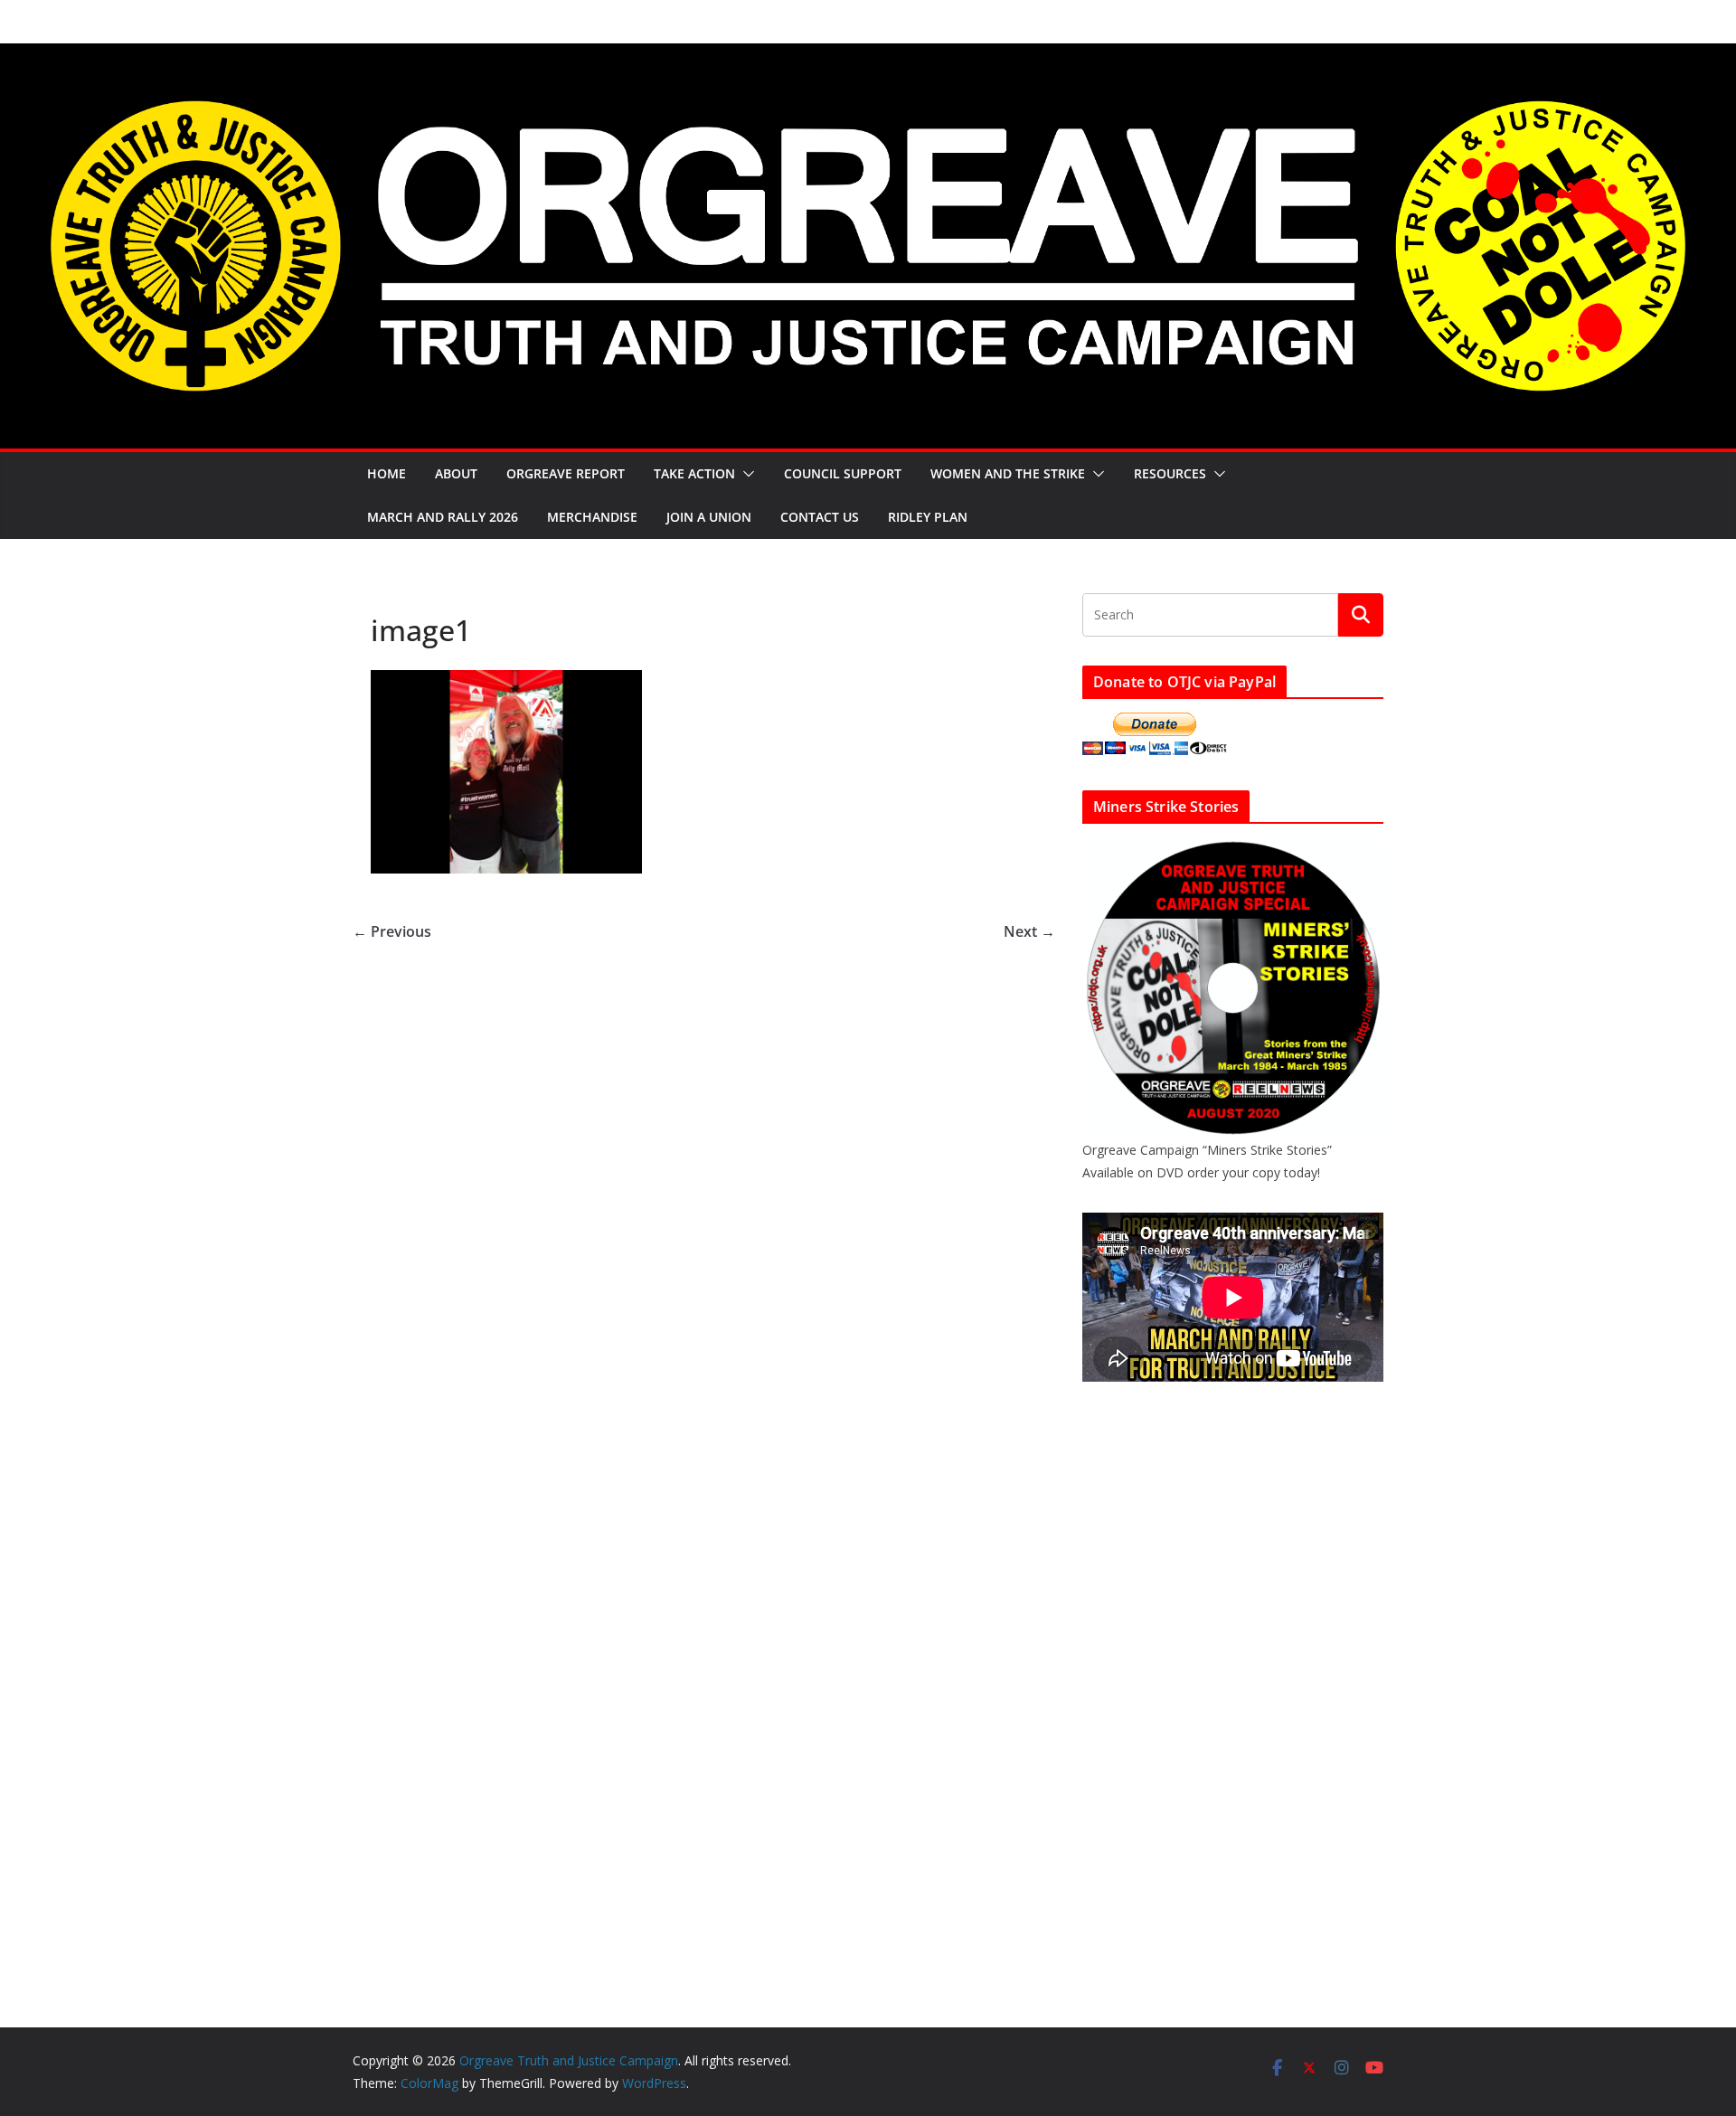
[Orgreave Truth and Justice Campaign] (868, 56)
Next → (1029, 931)
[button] (745, 474)
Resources (1170, 473)
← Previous (392, 931)
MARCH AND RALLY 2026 (443, 517)
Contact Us (820, 517)
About (456, 473)
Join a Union (709, 517)
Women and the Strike (1008, 473)
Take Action (694, 473)
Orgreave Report (566, 473)
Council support (843, 473)
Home (387, 473)
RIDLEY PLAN (928, 517)
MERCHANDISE (592, 517)
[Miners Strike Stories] (1233, 849)
